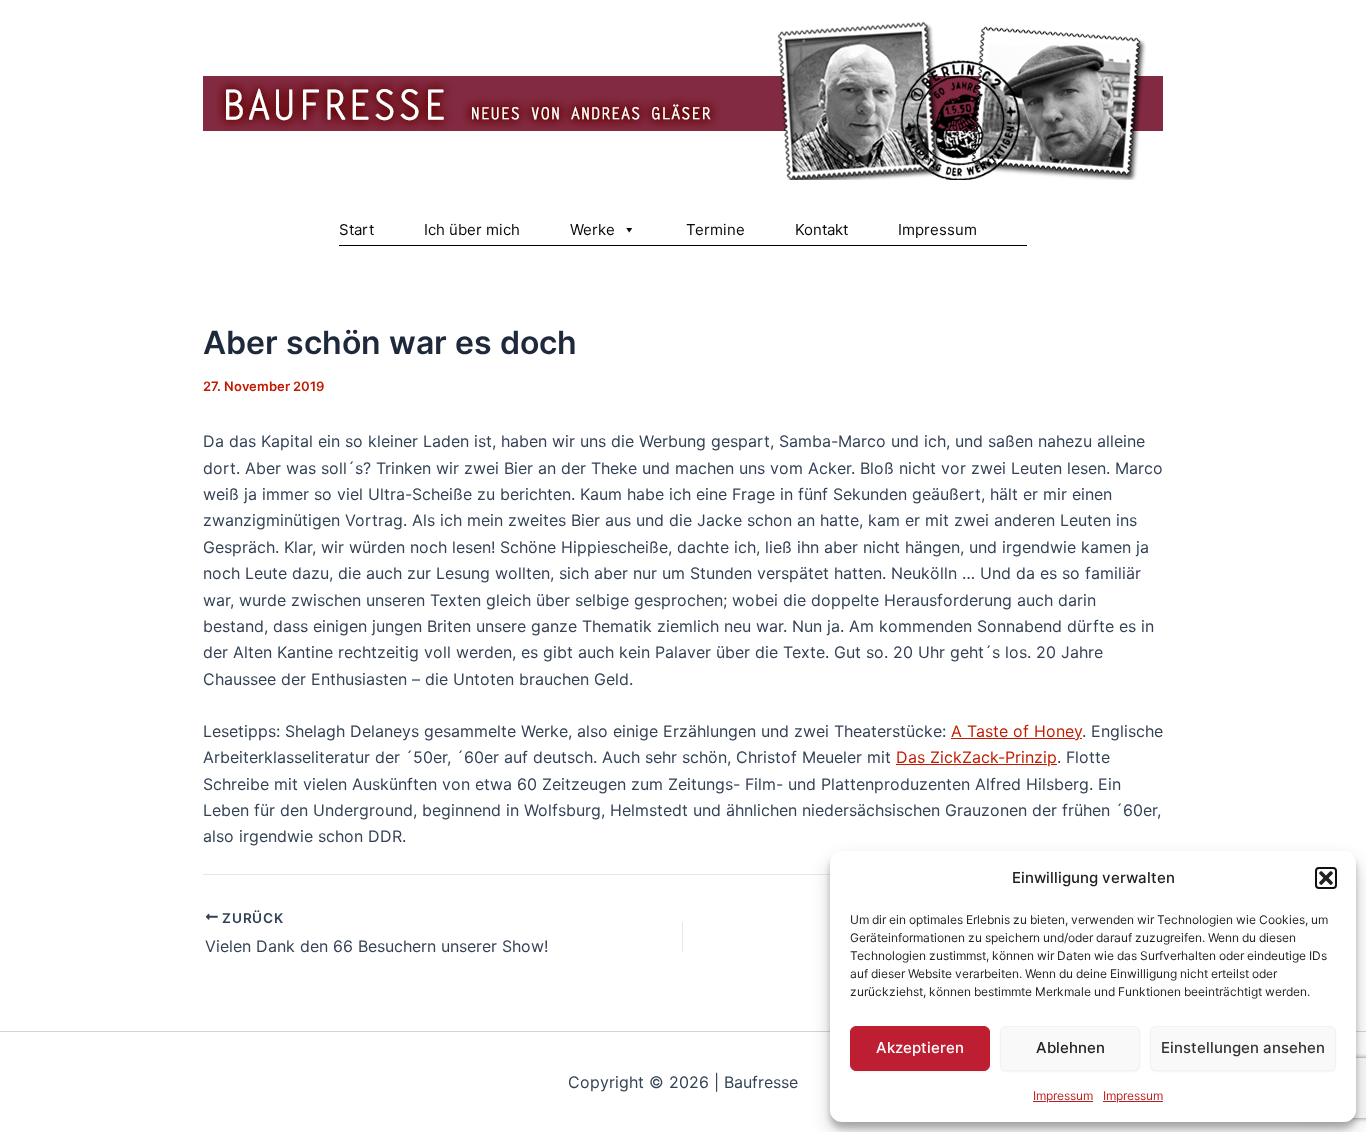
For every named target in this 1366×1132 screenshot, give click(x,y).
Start (356, 229)
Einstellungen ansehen (1243, 1047)
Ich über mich (472, 229)
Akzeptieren (920, 1047)
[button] (1326, 878)
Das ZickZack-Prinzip (976, 757)
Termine (715, 229)
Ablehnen (1070, 1047)
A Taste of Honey (1016, 731)
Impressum (1063, 1095)
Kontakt (821, 229)
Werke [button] (592, 229)
